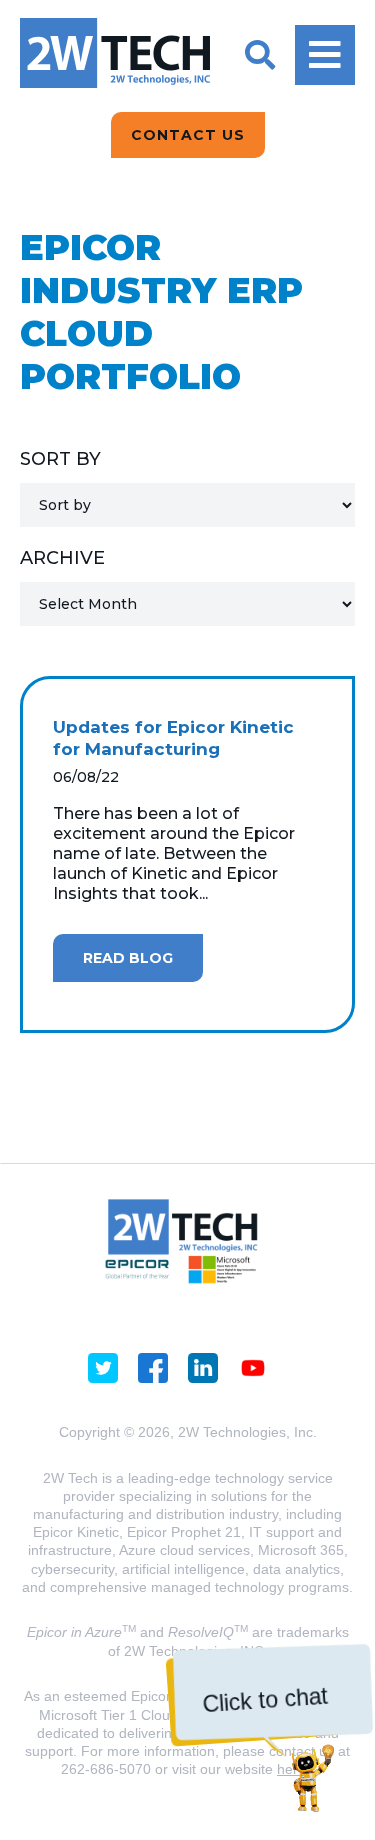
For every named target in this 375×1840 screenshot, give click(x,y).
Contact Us (188, 135)
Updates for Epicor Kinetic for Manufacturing (173, 738)
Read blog (128, 958)
